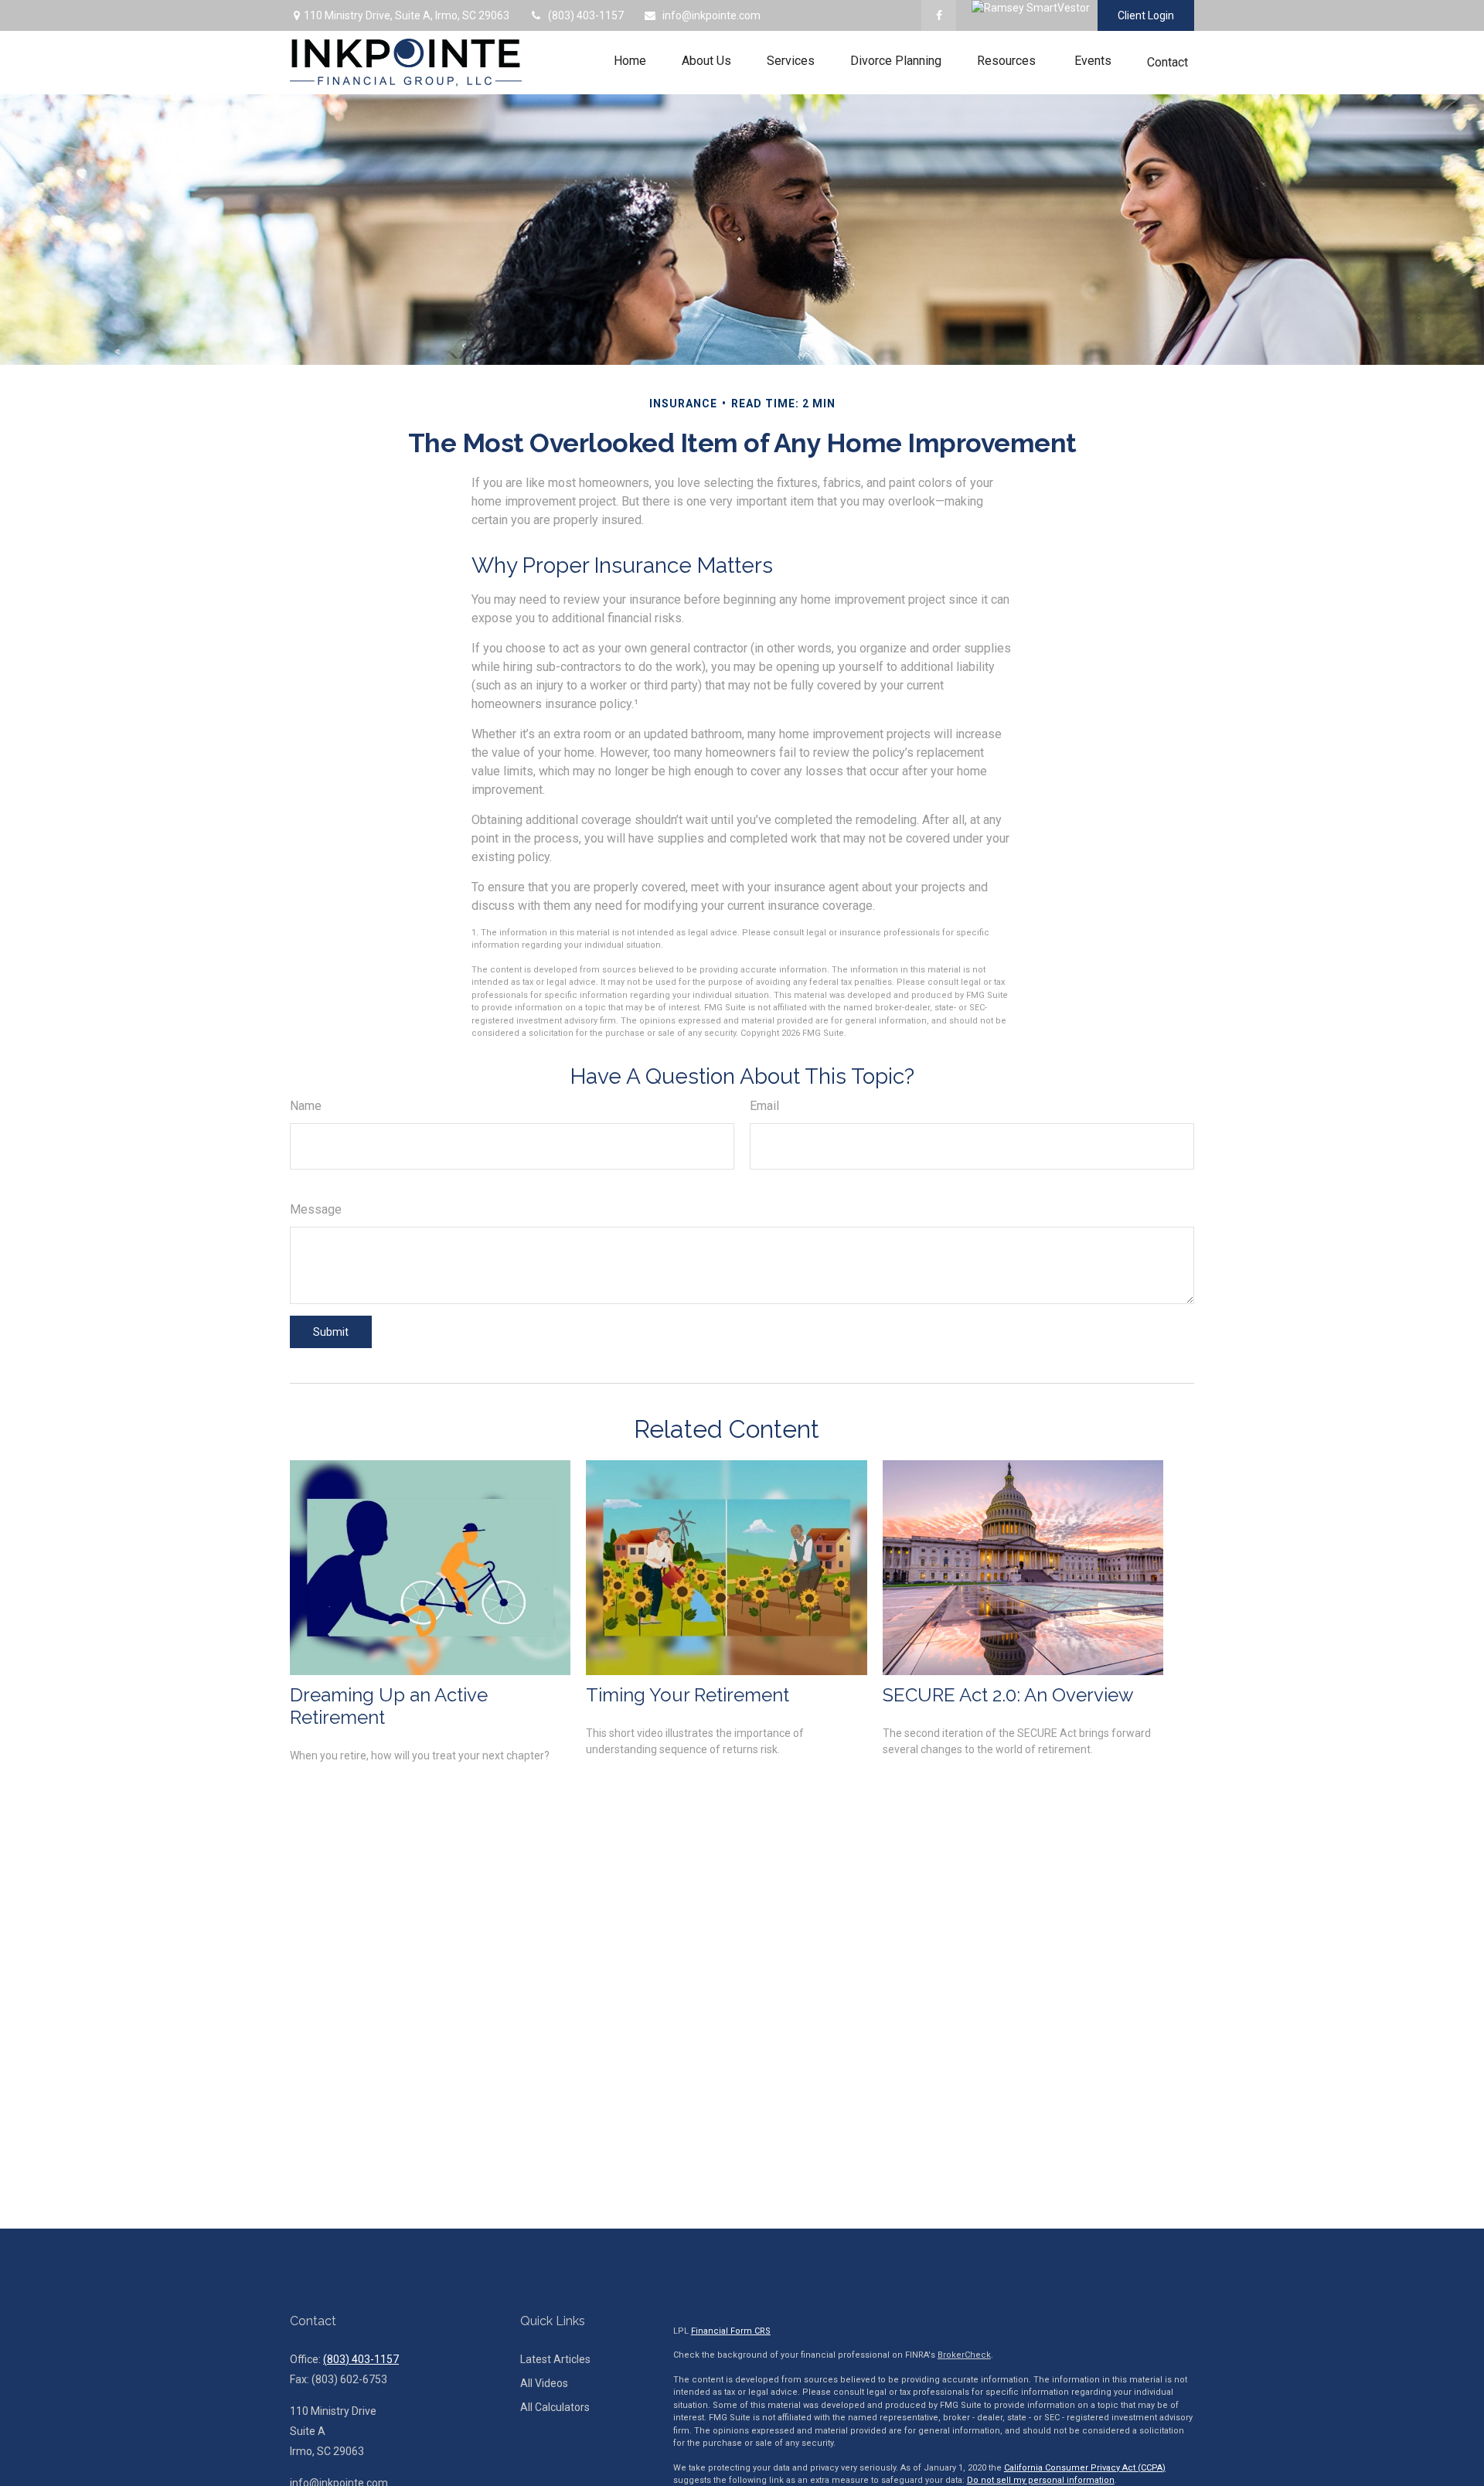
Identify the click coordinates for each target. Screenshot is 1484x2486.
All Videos (544, 2383)
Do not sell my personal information (1041, 2480)
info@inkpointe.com (711, 15)
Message (316, 1209)
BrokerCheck (964, 2355)
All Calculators (555, 2407)
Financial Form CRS (731, 2331)
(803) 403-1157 (586, 15)
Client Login (1146, 15)
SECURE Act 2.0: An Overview (1008, 1695)
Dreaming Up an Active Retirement (389, 1706)
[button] (630, 61)
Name (306, 1106)
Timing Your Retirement (688, 1695)
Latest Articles (555, 2359)
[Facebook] (939, 15)
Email (764, 1106)
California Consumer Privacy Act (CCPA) (1085, 2468)
